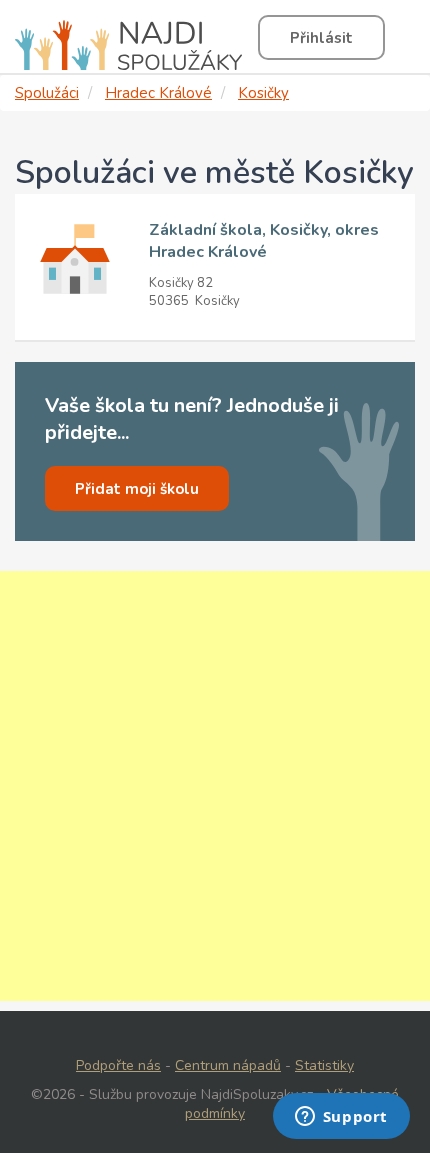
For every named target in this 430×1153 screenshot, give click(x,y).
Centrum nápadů (228, 1065)
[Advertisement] (215, 786)
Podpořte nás (118, 1065)
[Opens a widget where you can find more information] (341, 1118)
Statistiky (324, 1065)
